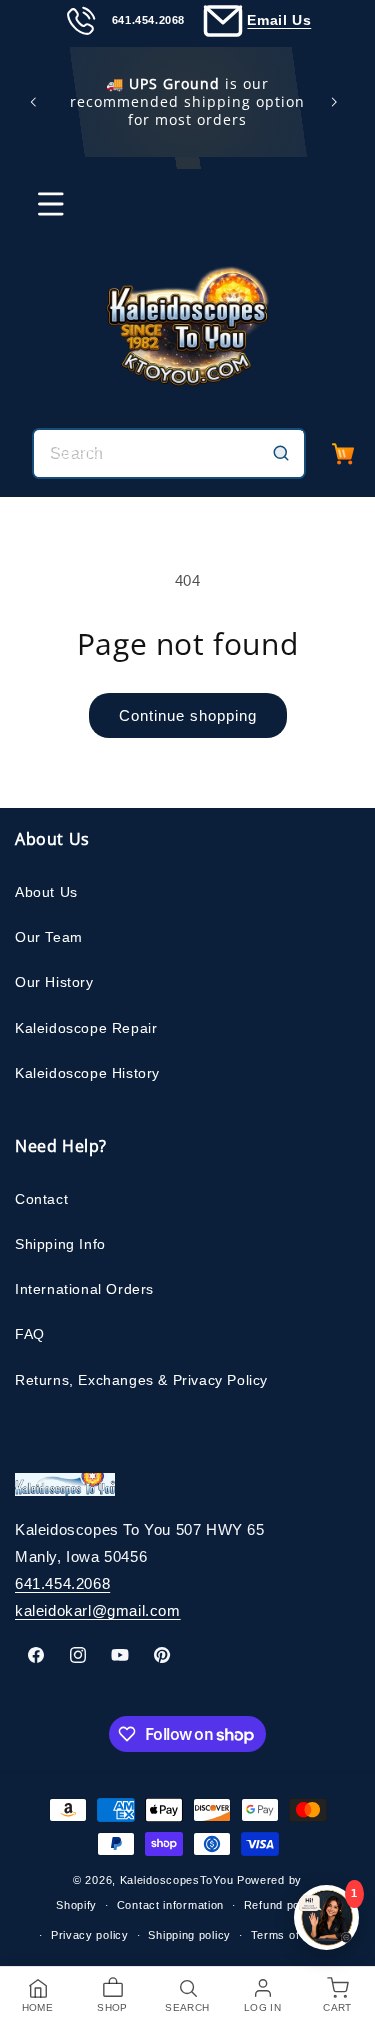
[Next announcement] (338, 102)
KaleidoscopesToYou (177, 1880)
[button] (38, 213)
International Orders (84, 1289)
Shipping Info (60, 1244)
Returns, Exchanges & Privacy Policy (141, 1380)
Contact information (170, 1905)
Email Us (279, 20)
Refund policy (281, 1905)
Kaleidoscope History (87, 1073)
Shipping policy (189, 1935)
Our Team (49, 937)
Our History (54, 982)
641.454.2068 (62, 1583)
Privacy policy (90, 1935)
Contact (41, 1199)
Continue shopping (188, 715)
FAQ (30, 1334)
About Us (46, 892)
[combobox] (169, 453)
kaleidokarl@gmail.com (98, 1610)
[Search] (281, 453)
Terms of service (297, 1935)
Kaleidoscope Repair (86, 1028)
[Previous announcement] (37, 102)
